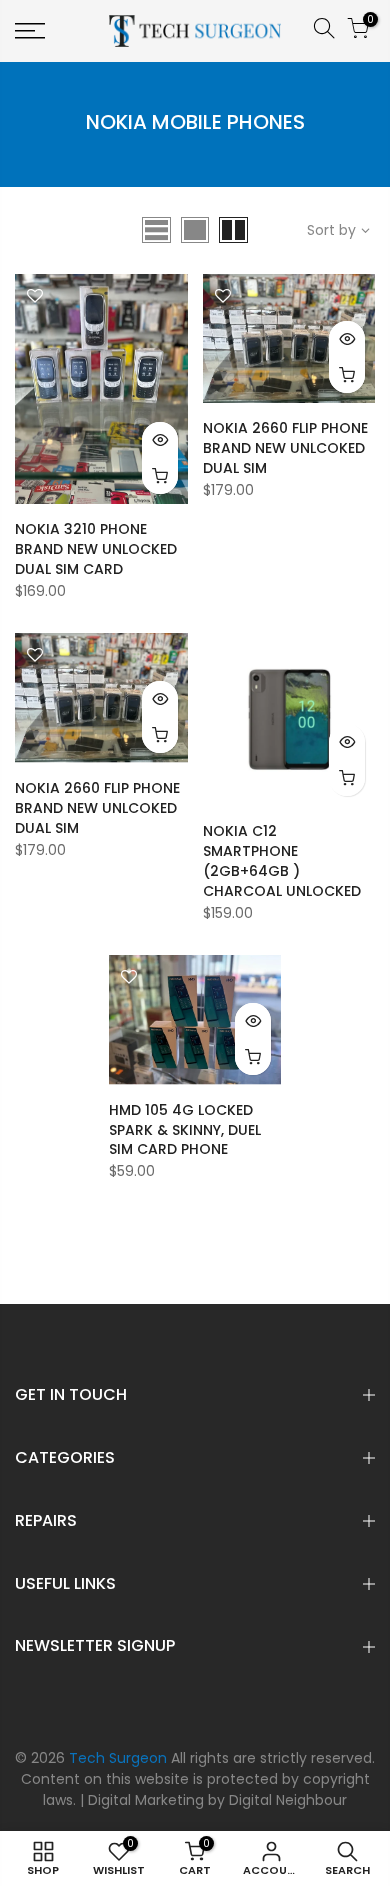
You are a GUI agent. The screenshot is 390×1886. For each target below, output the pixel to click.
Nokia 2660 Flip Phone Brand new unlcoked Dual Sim (97, 808)
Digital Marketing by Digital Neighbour (217, 1800)
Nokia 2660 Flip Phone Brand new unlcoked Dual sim (285, 448)
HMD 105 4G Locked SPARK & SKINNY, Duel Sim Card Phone (185, 1130)
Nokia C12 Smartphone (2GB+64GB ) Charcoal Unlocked (282, 861)
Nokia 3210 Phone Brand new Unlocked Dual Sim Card (96, 549)
